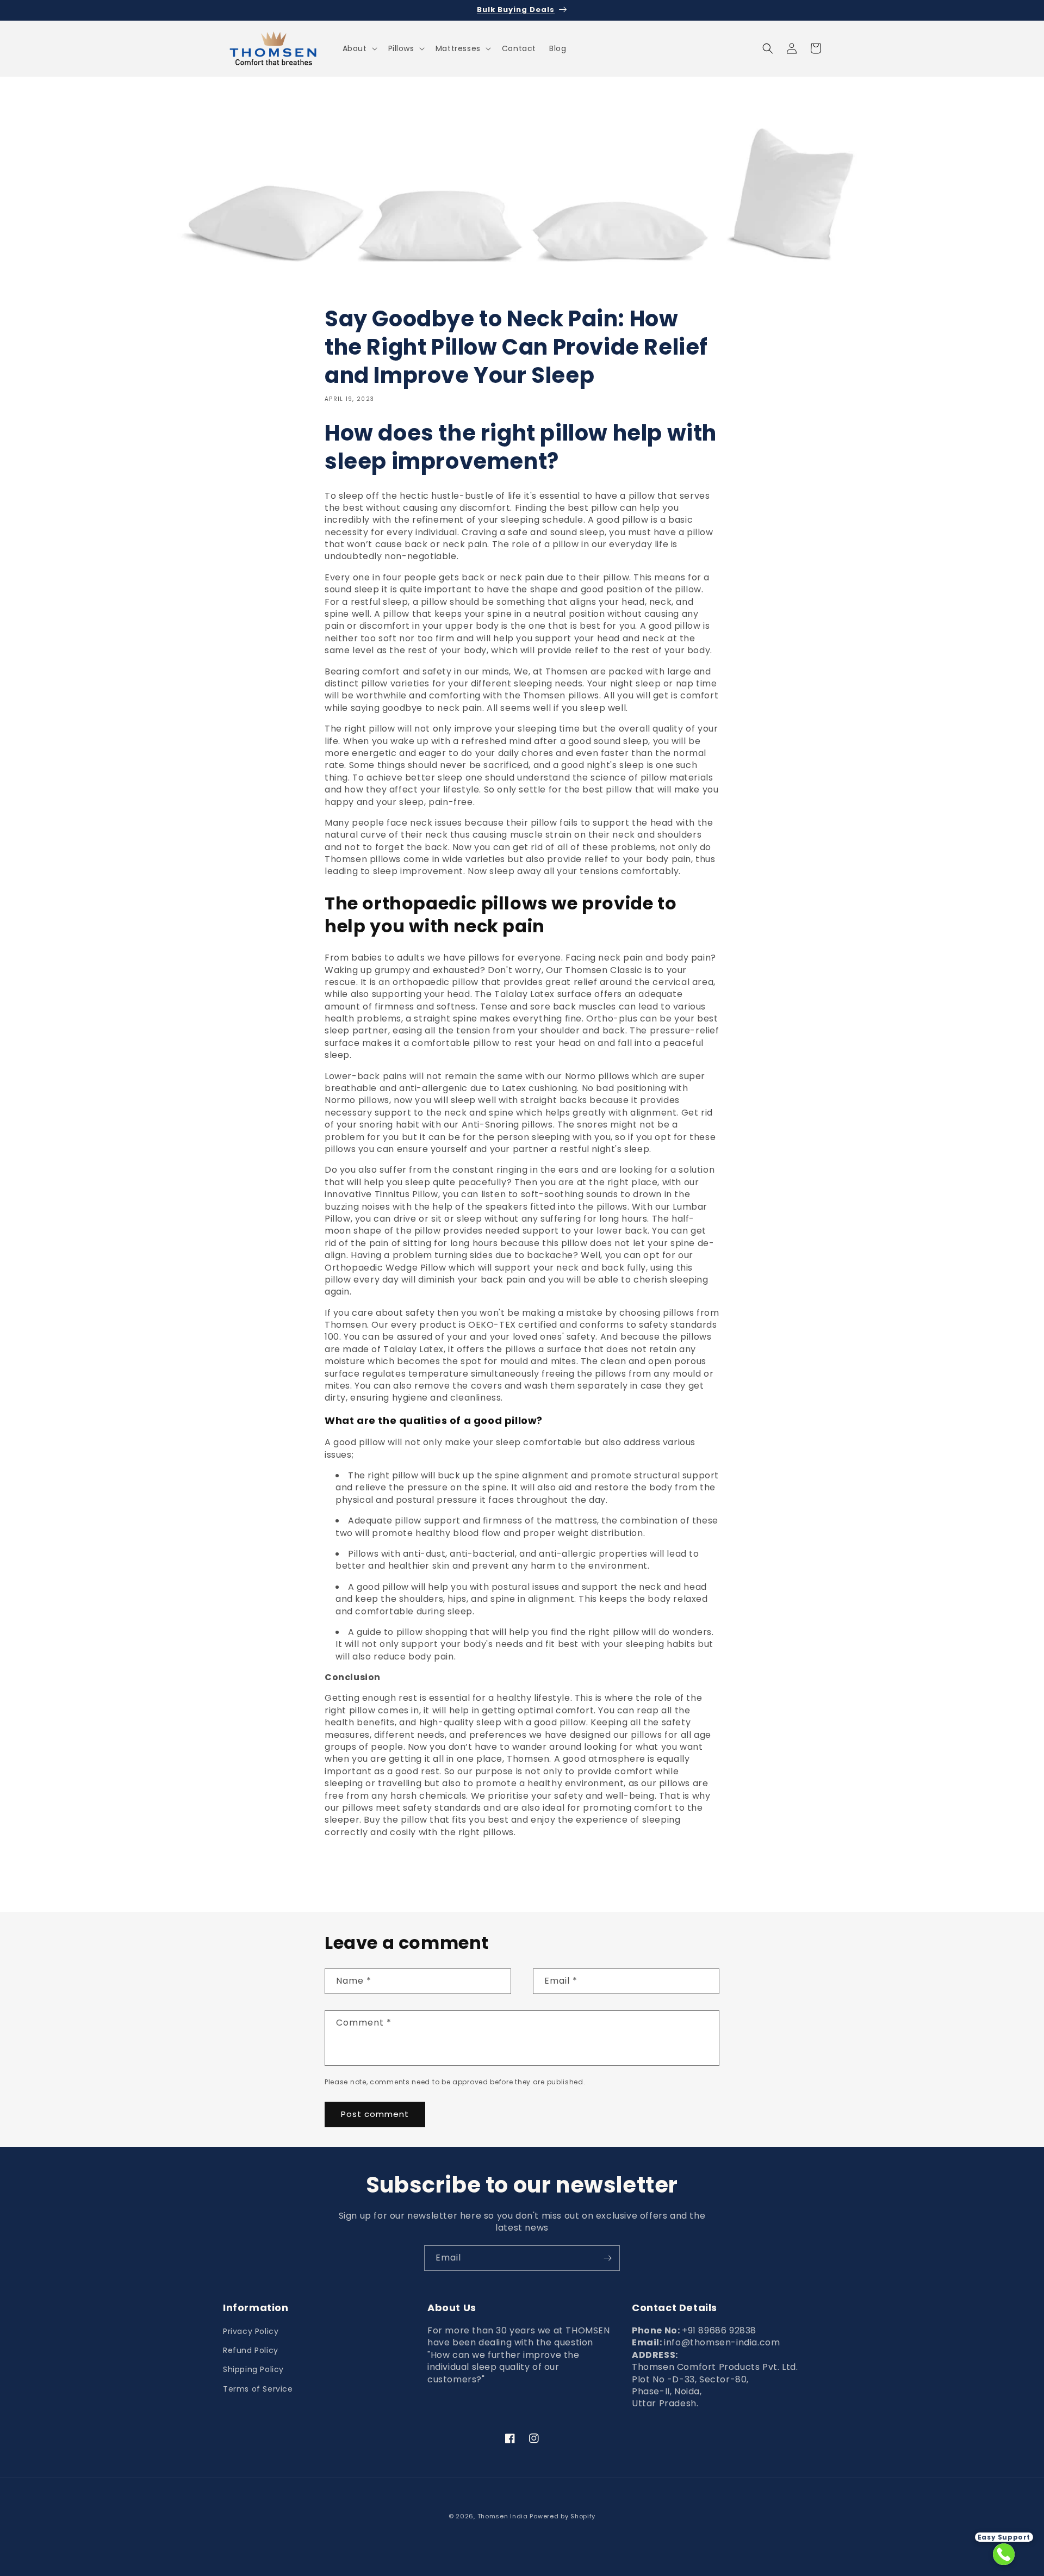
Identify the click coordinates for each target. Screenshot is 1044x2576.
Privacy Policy (251, 2331)
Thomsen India (503, 2516)
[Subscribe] (607, 2258)
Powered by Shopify (563, 2516)
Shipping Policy (253, 2369)
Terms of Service (258, 2389)
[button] (359, 48)
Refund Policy (251, 2350)
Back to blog (529, 1872)
